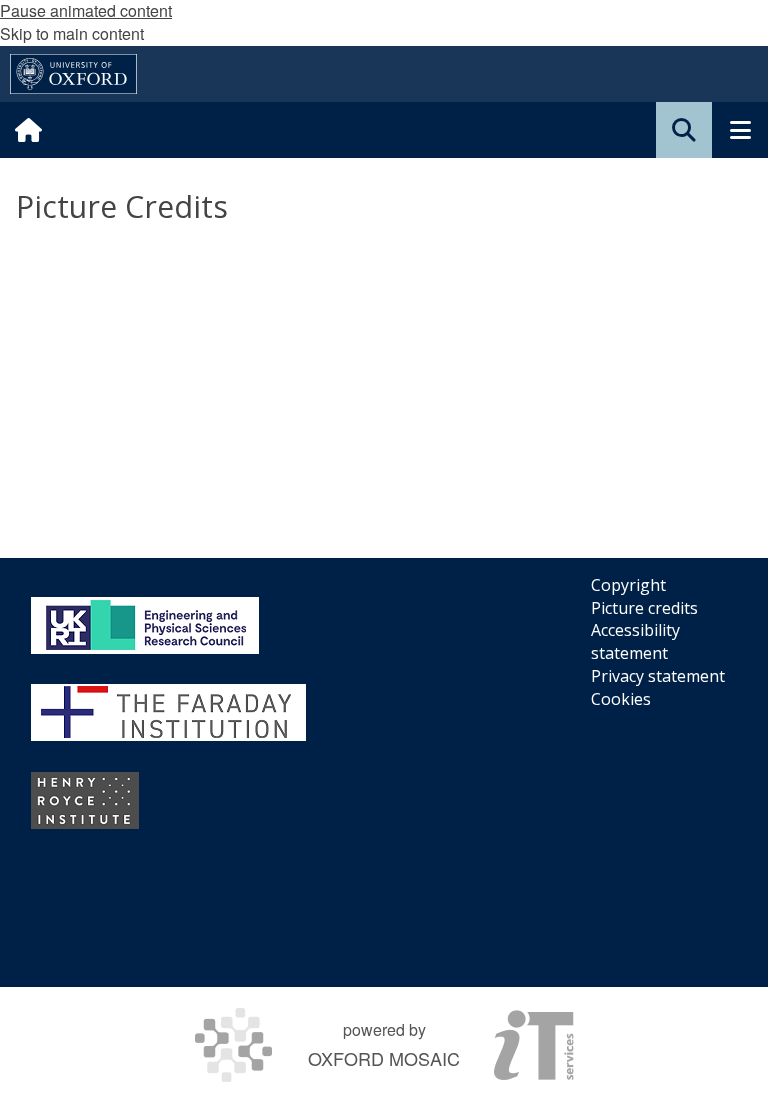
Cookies (621, 699)
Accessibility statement (635, 641)
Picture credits (644, 608)
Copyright (628, 585)
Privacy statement (658, 676)
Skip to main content (72, 33)
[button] (684, 130)
